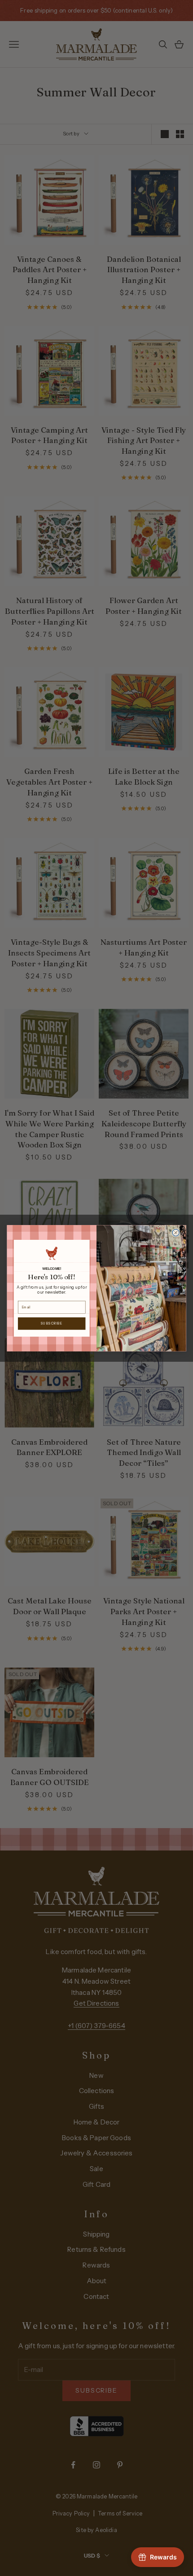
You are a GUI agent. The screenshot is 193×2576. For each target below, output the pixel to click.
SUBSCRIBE (52, 1323)
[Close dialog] (176, 1232)
